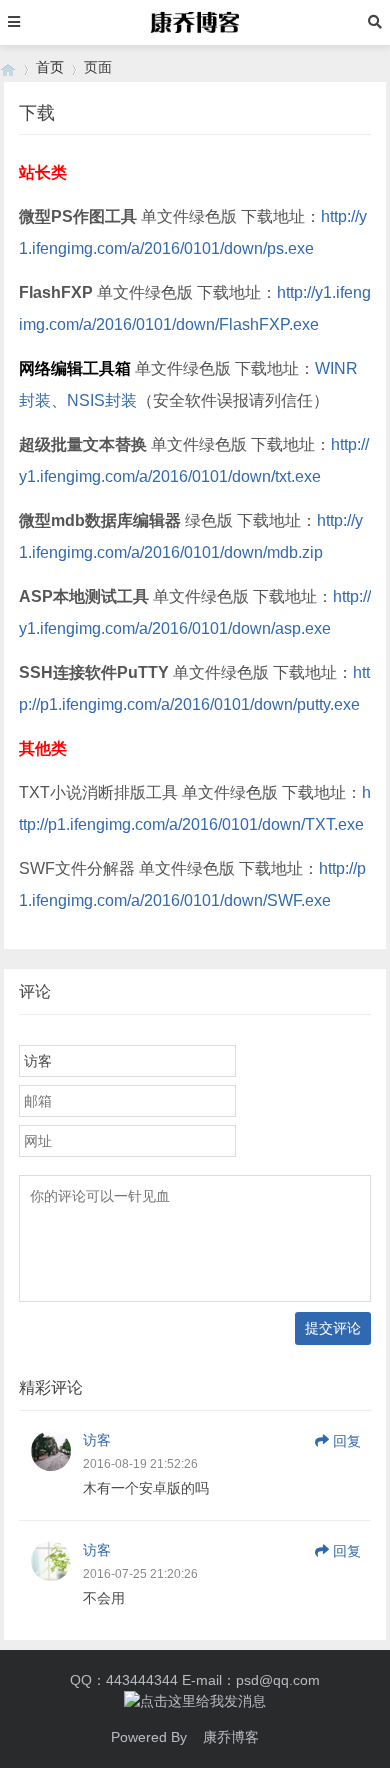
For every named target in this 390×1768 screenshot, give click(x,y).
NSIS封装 (102, 400)
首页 (50, 67)
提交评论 (333, 1328)
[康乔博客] (8, 67)
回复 (347, 1441)
